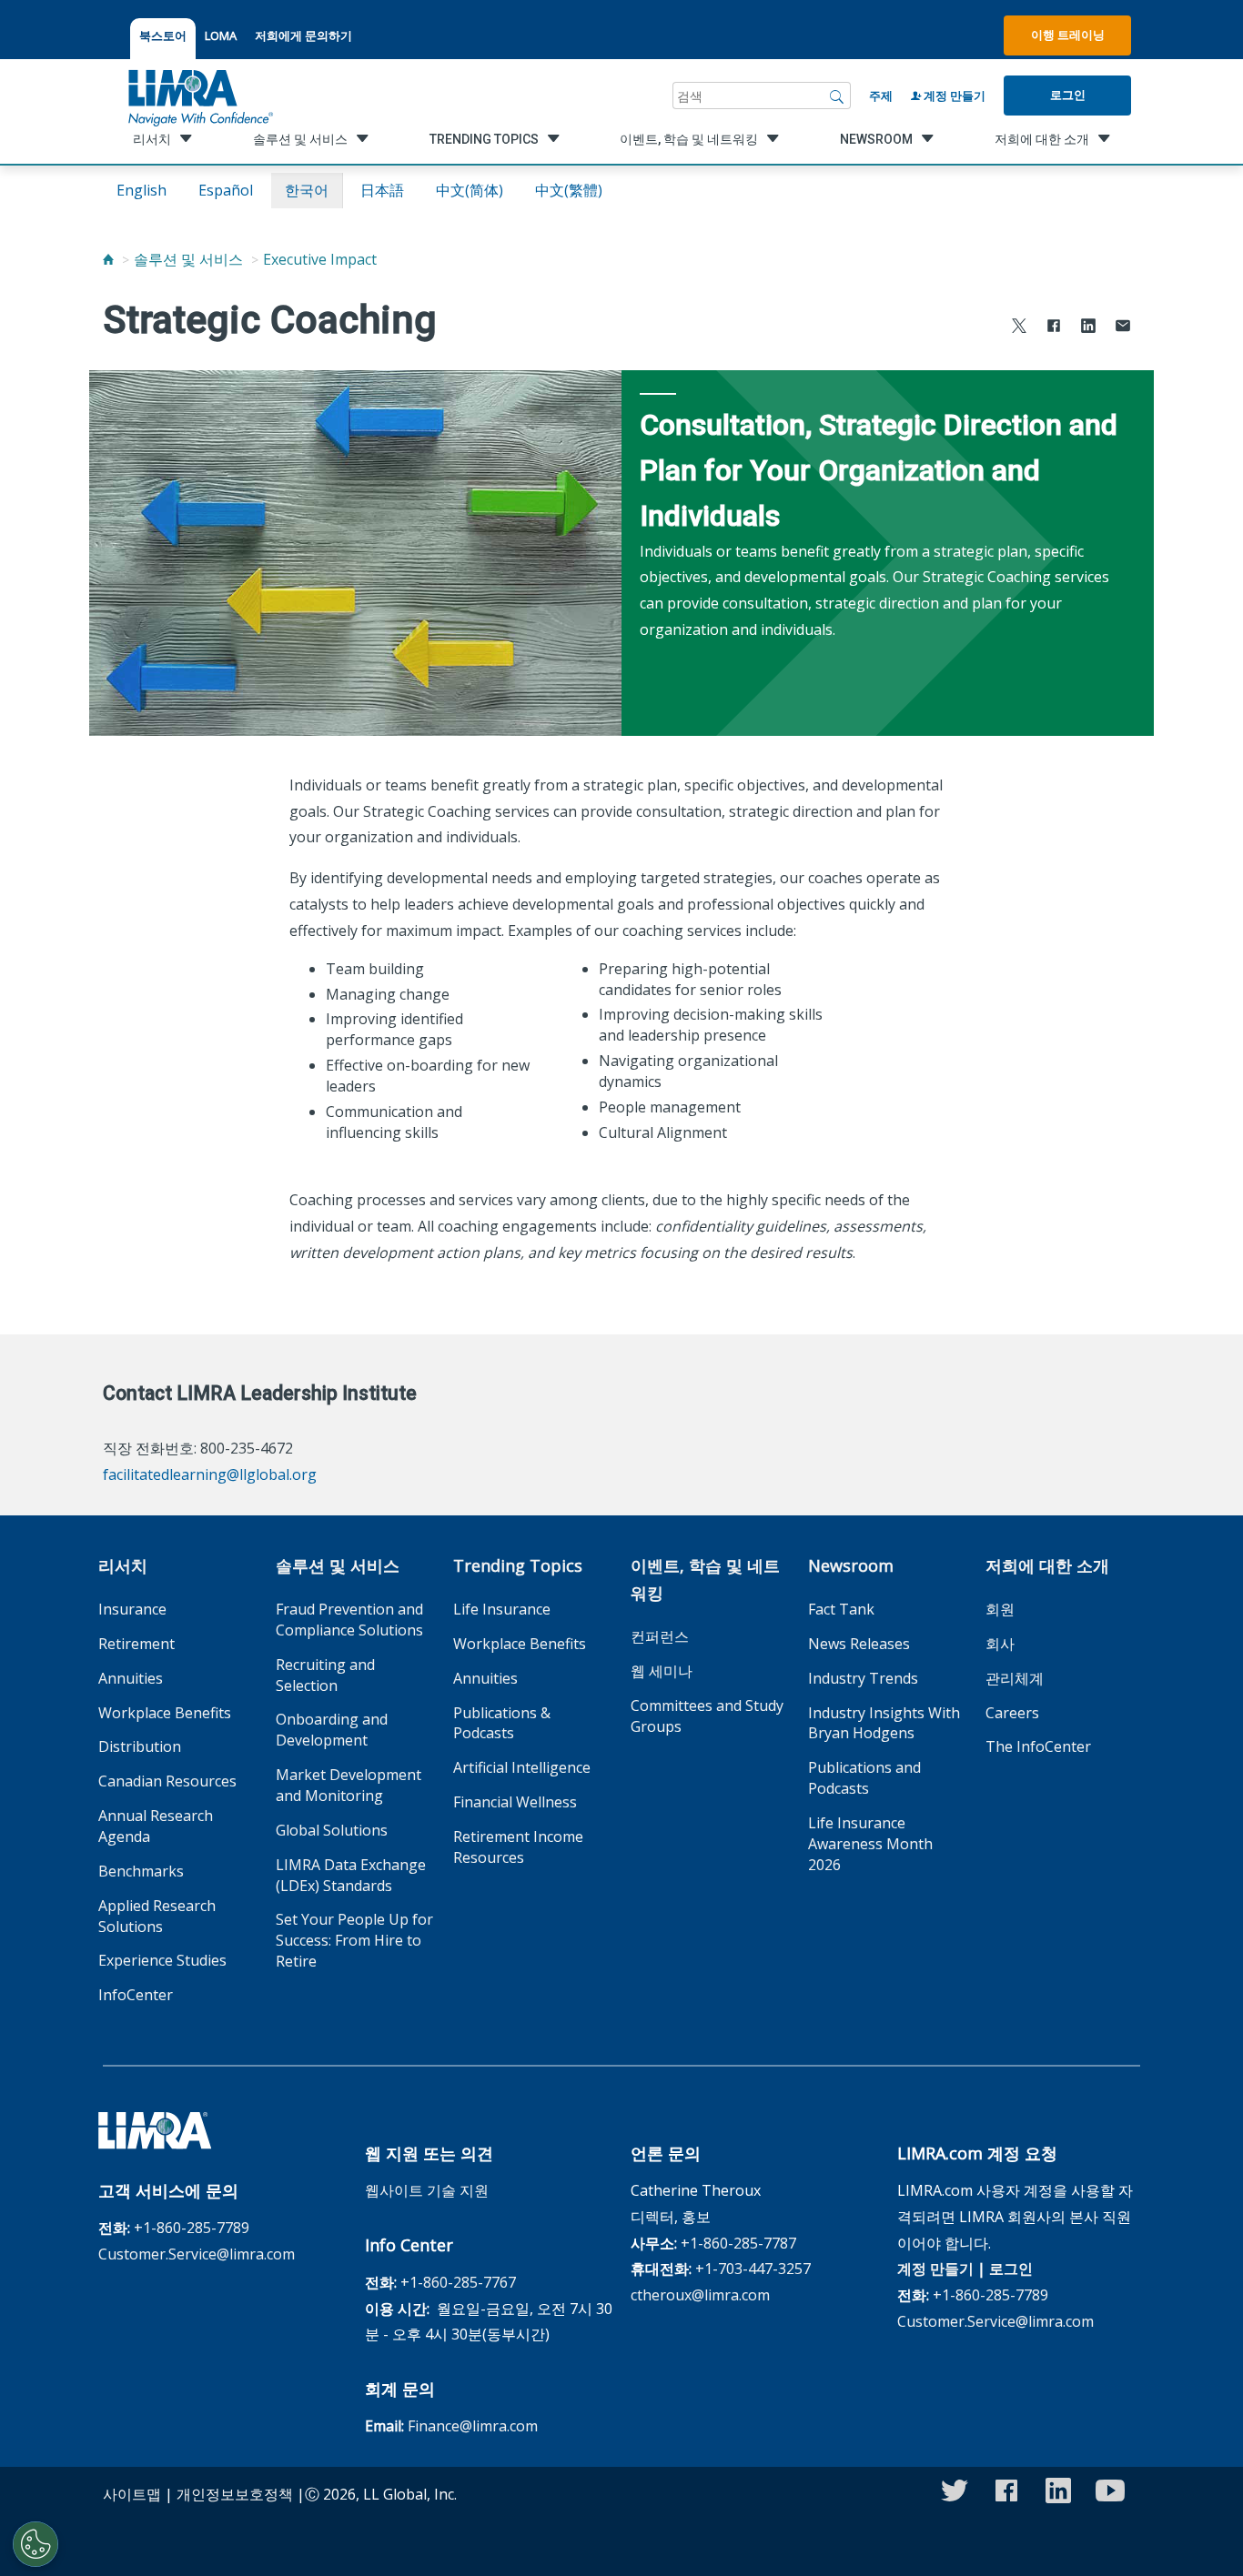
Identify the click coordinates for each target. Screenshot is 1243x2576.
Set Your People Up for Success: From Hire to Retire (354, 1940)
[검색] (837, 96)
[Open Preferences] (35, 2544)
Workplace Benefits (165, 1713)
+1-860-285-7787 (738, 2243)
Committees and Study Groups (707, 1716)
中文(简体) (470, 190)
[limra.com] (199, 96)
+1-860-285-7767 (458, 2282)
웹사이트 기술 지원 (427, 2190)
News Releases (859, 1644)
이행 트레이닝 (1068, 35)
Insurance (132, 1609)
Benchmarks (141, 1871)
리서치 (123, 1565)
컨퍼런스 (660, 1636)
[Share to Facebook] (1054, 328)
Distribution (140, 1746)
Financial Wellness (515, 1802)
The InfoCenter (1038, 1746)
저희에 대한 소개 (1047, 1565)
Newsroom (851, 1565)
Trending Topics (518, 1565)
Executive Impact (320, 259)
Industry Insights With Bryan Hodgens (884, 1723)
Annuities (131, 1678)
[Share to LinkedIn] (1088, 328)
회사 (1000, 1644)
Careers (1012, 1713)
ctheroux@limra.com (700, 2295)
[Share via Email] (1123, 328)
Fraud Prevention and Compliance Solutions (349, 1620)
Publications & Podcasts (502, 1723)
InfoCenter (136, 1995)
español (226, 190)
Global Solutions (332, 1830)
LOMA (221, 35)
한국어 (307, 190)
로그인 (1068, 95)
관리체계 (1015, 1678)
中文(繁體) (569, 190)
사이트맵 (132, 2494)
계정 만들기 (953, 96)
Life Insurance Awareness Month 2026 (870, 1844)
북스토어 (163, 35)
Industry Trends (863, 1678)
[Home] (108, 259)
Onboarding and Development (332, 1730)
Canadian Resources (167, 1781)
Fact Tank (841, 1609)
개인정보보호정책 (235, 2494)
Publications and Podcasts (864, 1778)
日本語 (382, 190)
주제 (881, 96)
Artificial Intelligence (522, 1767)
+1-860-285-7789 (192, 2228)
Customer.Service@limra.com (197, 2254)
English (141, 190)
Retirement (136, 1644)
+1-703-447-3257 (753, 2269)
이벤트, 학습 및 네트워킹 (705, 1579)
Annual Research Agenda (156, 1826)
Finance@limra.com (473, 2426)
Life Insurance (502, 1609)
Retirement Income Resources (518, 1847)
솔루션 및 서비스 (188, 259)
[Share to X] (1019, 328)
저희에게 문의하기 (303, 35)
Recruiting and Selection (325, 1675)
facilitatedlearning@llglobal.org (210, 1474)
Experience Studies (162, 1960)
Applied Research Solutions (157, 1916)
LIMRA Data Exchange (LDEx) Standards (351, 1875)
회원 (1000, 1609)
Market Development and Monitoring (349, 1785)
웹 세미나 (662, 1671)
